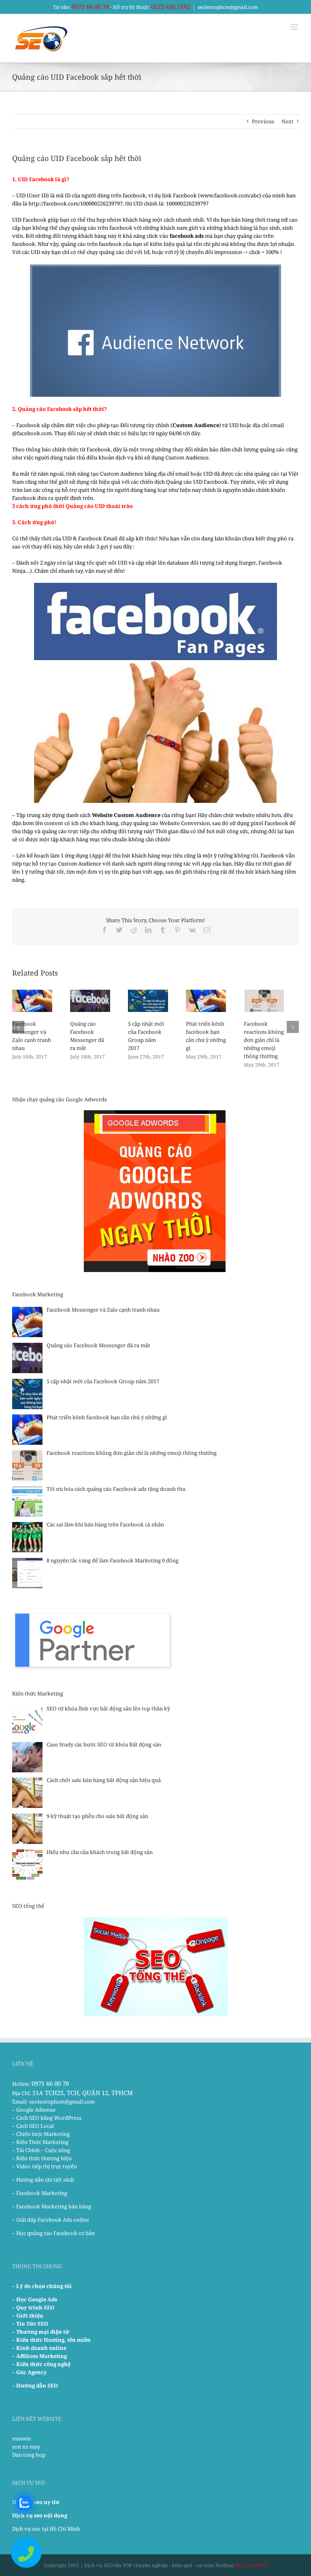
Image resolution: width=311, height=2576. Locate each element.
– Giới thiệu (28, 2316)
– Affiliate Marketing (39, 2356)
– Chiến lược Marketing (41, 2134)
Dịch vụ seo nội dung (40, 2515)
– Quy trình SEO (33, 2307)
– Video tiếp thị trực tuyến (45, 2166)
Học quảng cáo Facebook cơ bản (55, 2233)
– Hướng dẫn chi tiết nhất (43, 2180)
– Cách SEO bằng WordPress (47, 2118)
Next (288, 121)
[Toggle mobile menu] (295, 27)
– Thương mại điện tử (41, 2332)
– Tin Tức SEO (30, 2324)
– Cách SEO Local (33, 2126)
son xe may (26, 2447)
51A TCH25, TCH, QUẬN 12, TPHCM (83, 2093)
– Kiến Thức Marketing (40, 2142)
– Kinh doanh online (39, 2348)
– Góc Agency (30, 2372)
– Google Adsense (34, 2110)
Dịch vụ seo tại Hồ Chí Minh (46, 2529)
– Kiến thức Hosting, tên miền (51, 2340)
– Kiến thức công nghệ (41, 2364)
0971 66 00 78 (90, 6)
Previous (263, 121)
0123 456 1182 (170, 6)
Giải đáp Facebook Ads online (53, 2220)
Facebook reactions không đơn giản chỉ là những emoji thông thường (264, 1040)
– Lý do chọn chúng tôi (42, 2286)
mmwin (22, 2438)
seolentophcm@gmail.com (228, 7)
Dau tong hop (29, 2455)
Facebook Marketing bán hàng (54, 2206)
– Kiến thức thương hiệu (42, 2158)
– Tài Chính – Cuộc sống (41, 2150)
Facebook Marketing (42, 2193)
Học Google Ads (37, 2299)
